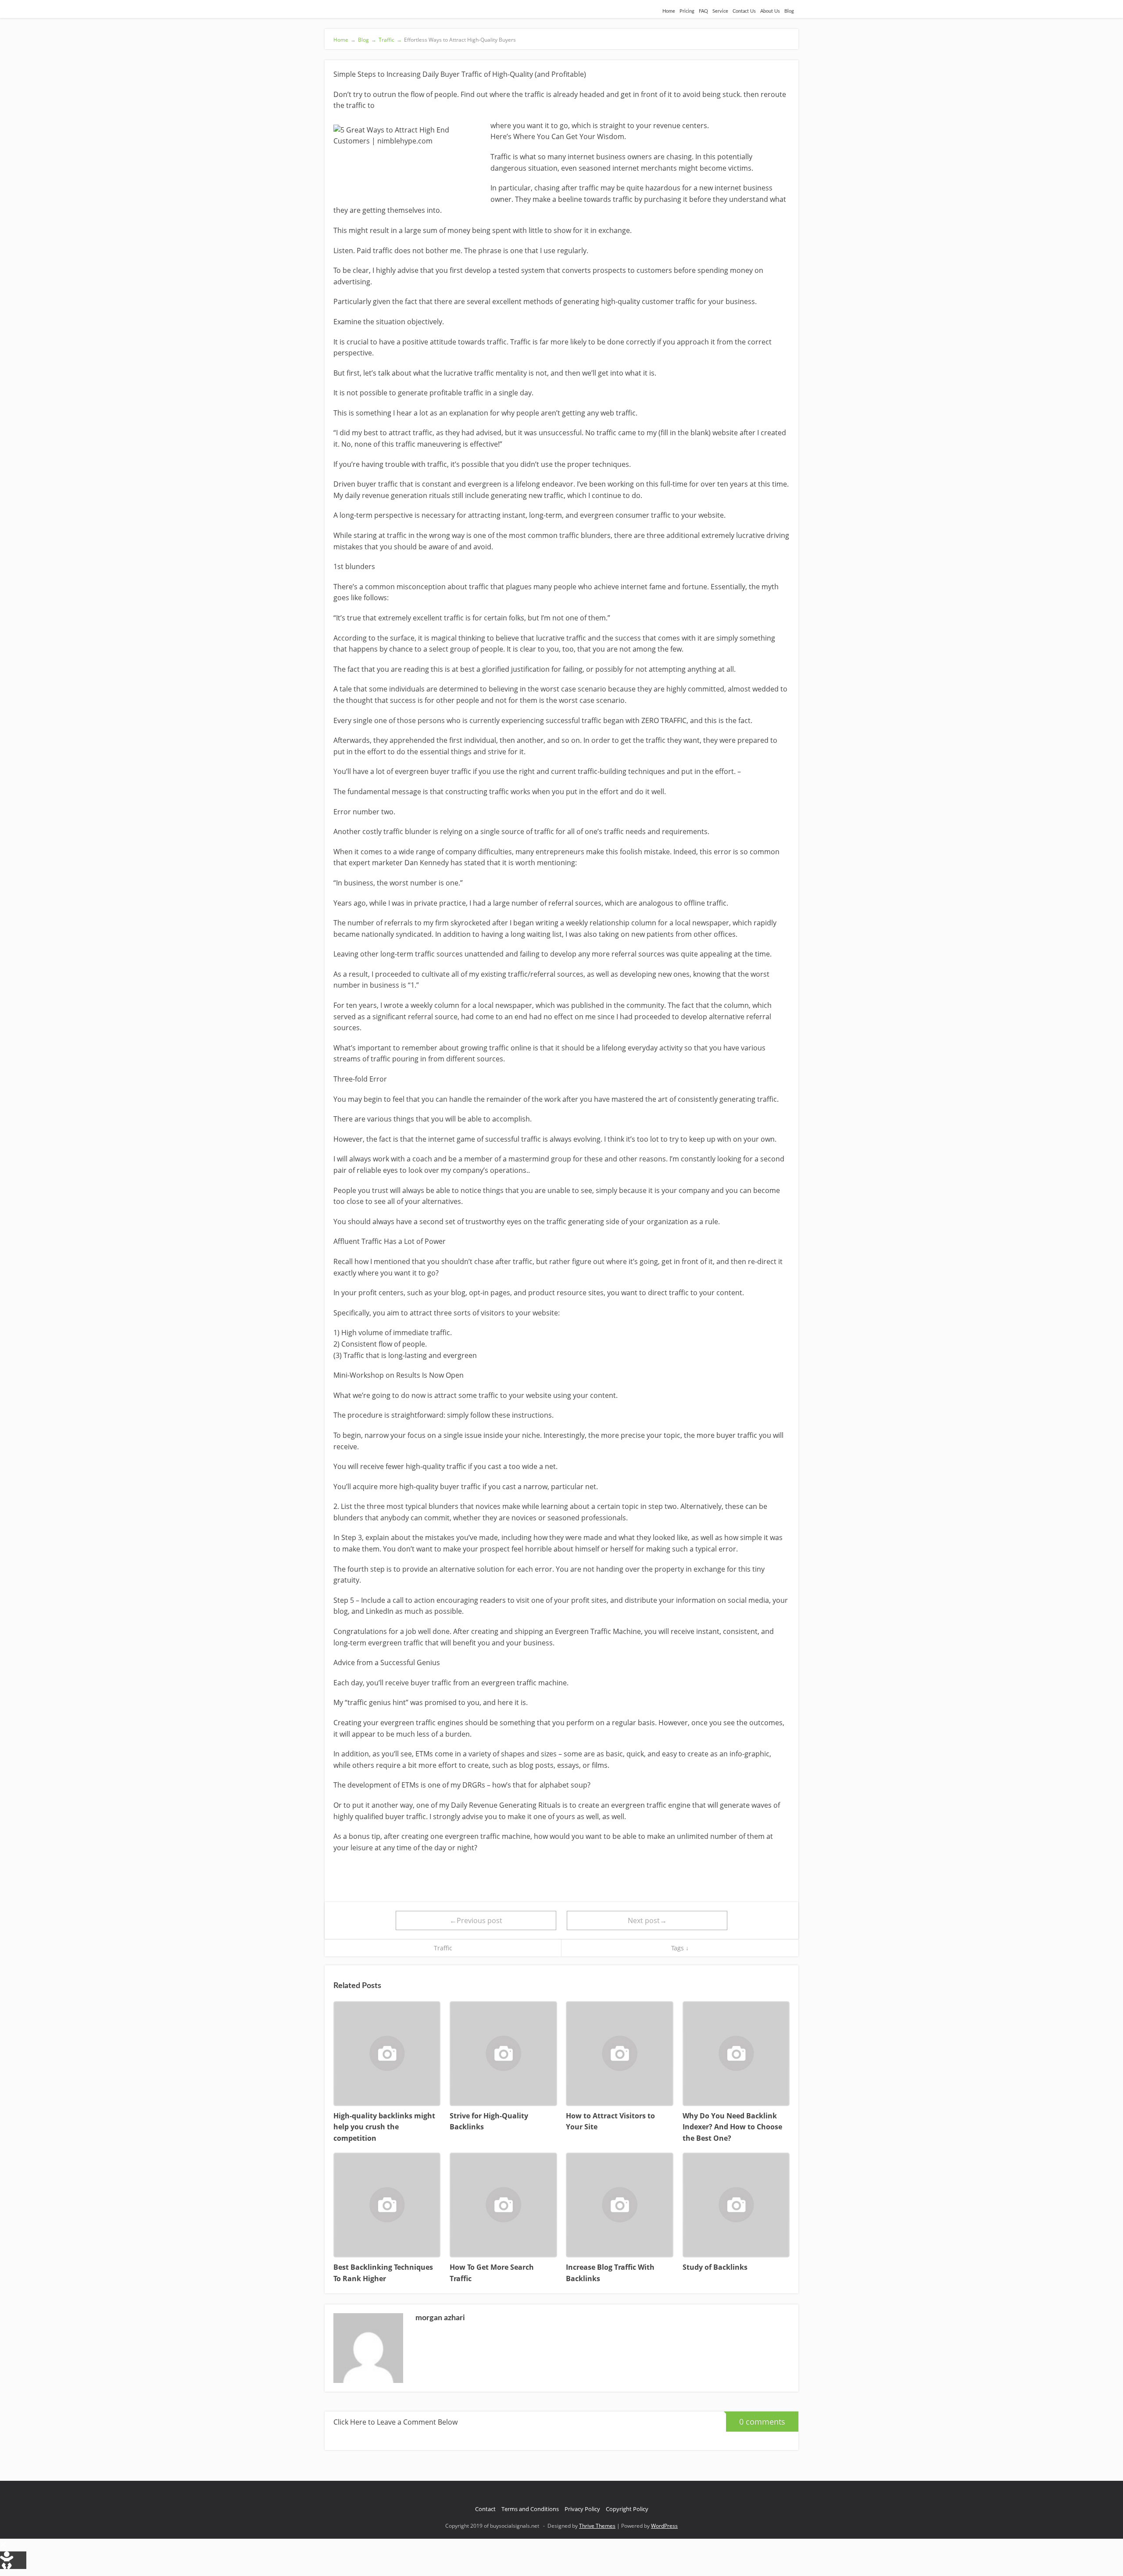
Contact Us (744, 11)
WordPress (664, 2526)
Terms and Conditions (530, 2509)
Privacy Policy (582, 2509)
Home (669, 11)
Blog (789, 11)
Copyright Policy (627, 2509)
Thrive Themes (597, 2526)
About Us (770, 11)
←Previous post (476, 1920)
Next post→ (647, 1920)
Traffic (443, 1948)
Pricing (687, 11)
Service (720, 11)
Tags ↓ (680, 1948)
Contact (485, 2509)
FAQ (703, 11)
